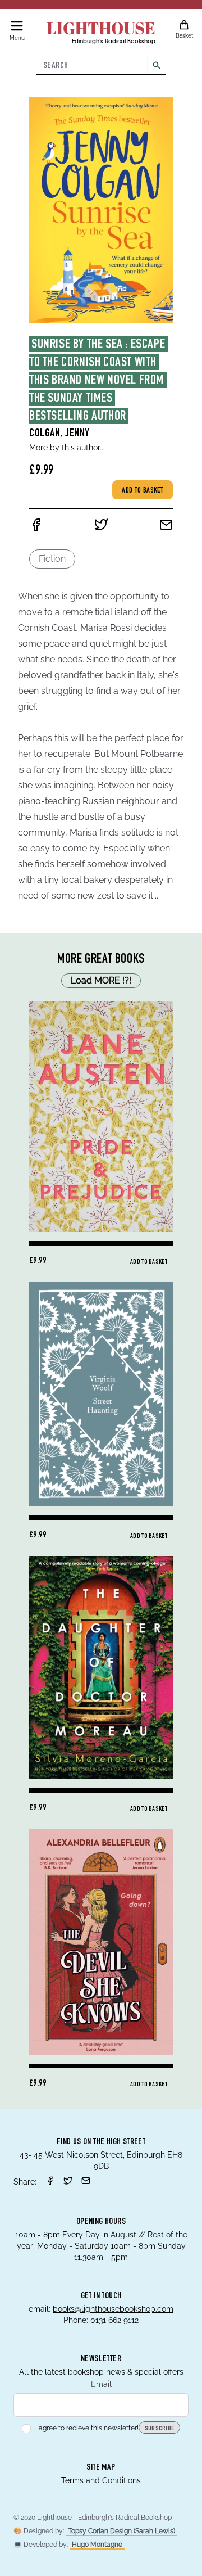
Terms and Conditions (101, 2480)
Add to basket (143, 491)
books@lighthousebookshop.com (113, 2309)
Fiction (52, 559)
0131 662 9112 (114, 2320)
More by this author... (67, 448)
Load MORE (101, 980)
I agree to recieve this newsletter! (87, 2428)
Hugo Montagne (97, 2545)
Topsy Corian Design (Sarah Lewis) (121, 2531)
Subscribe (160, 2429)
